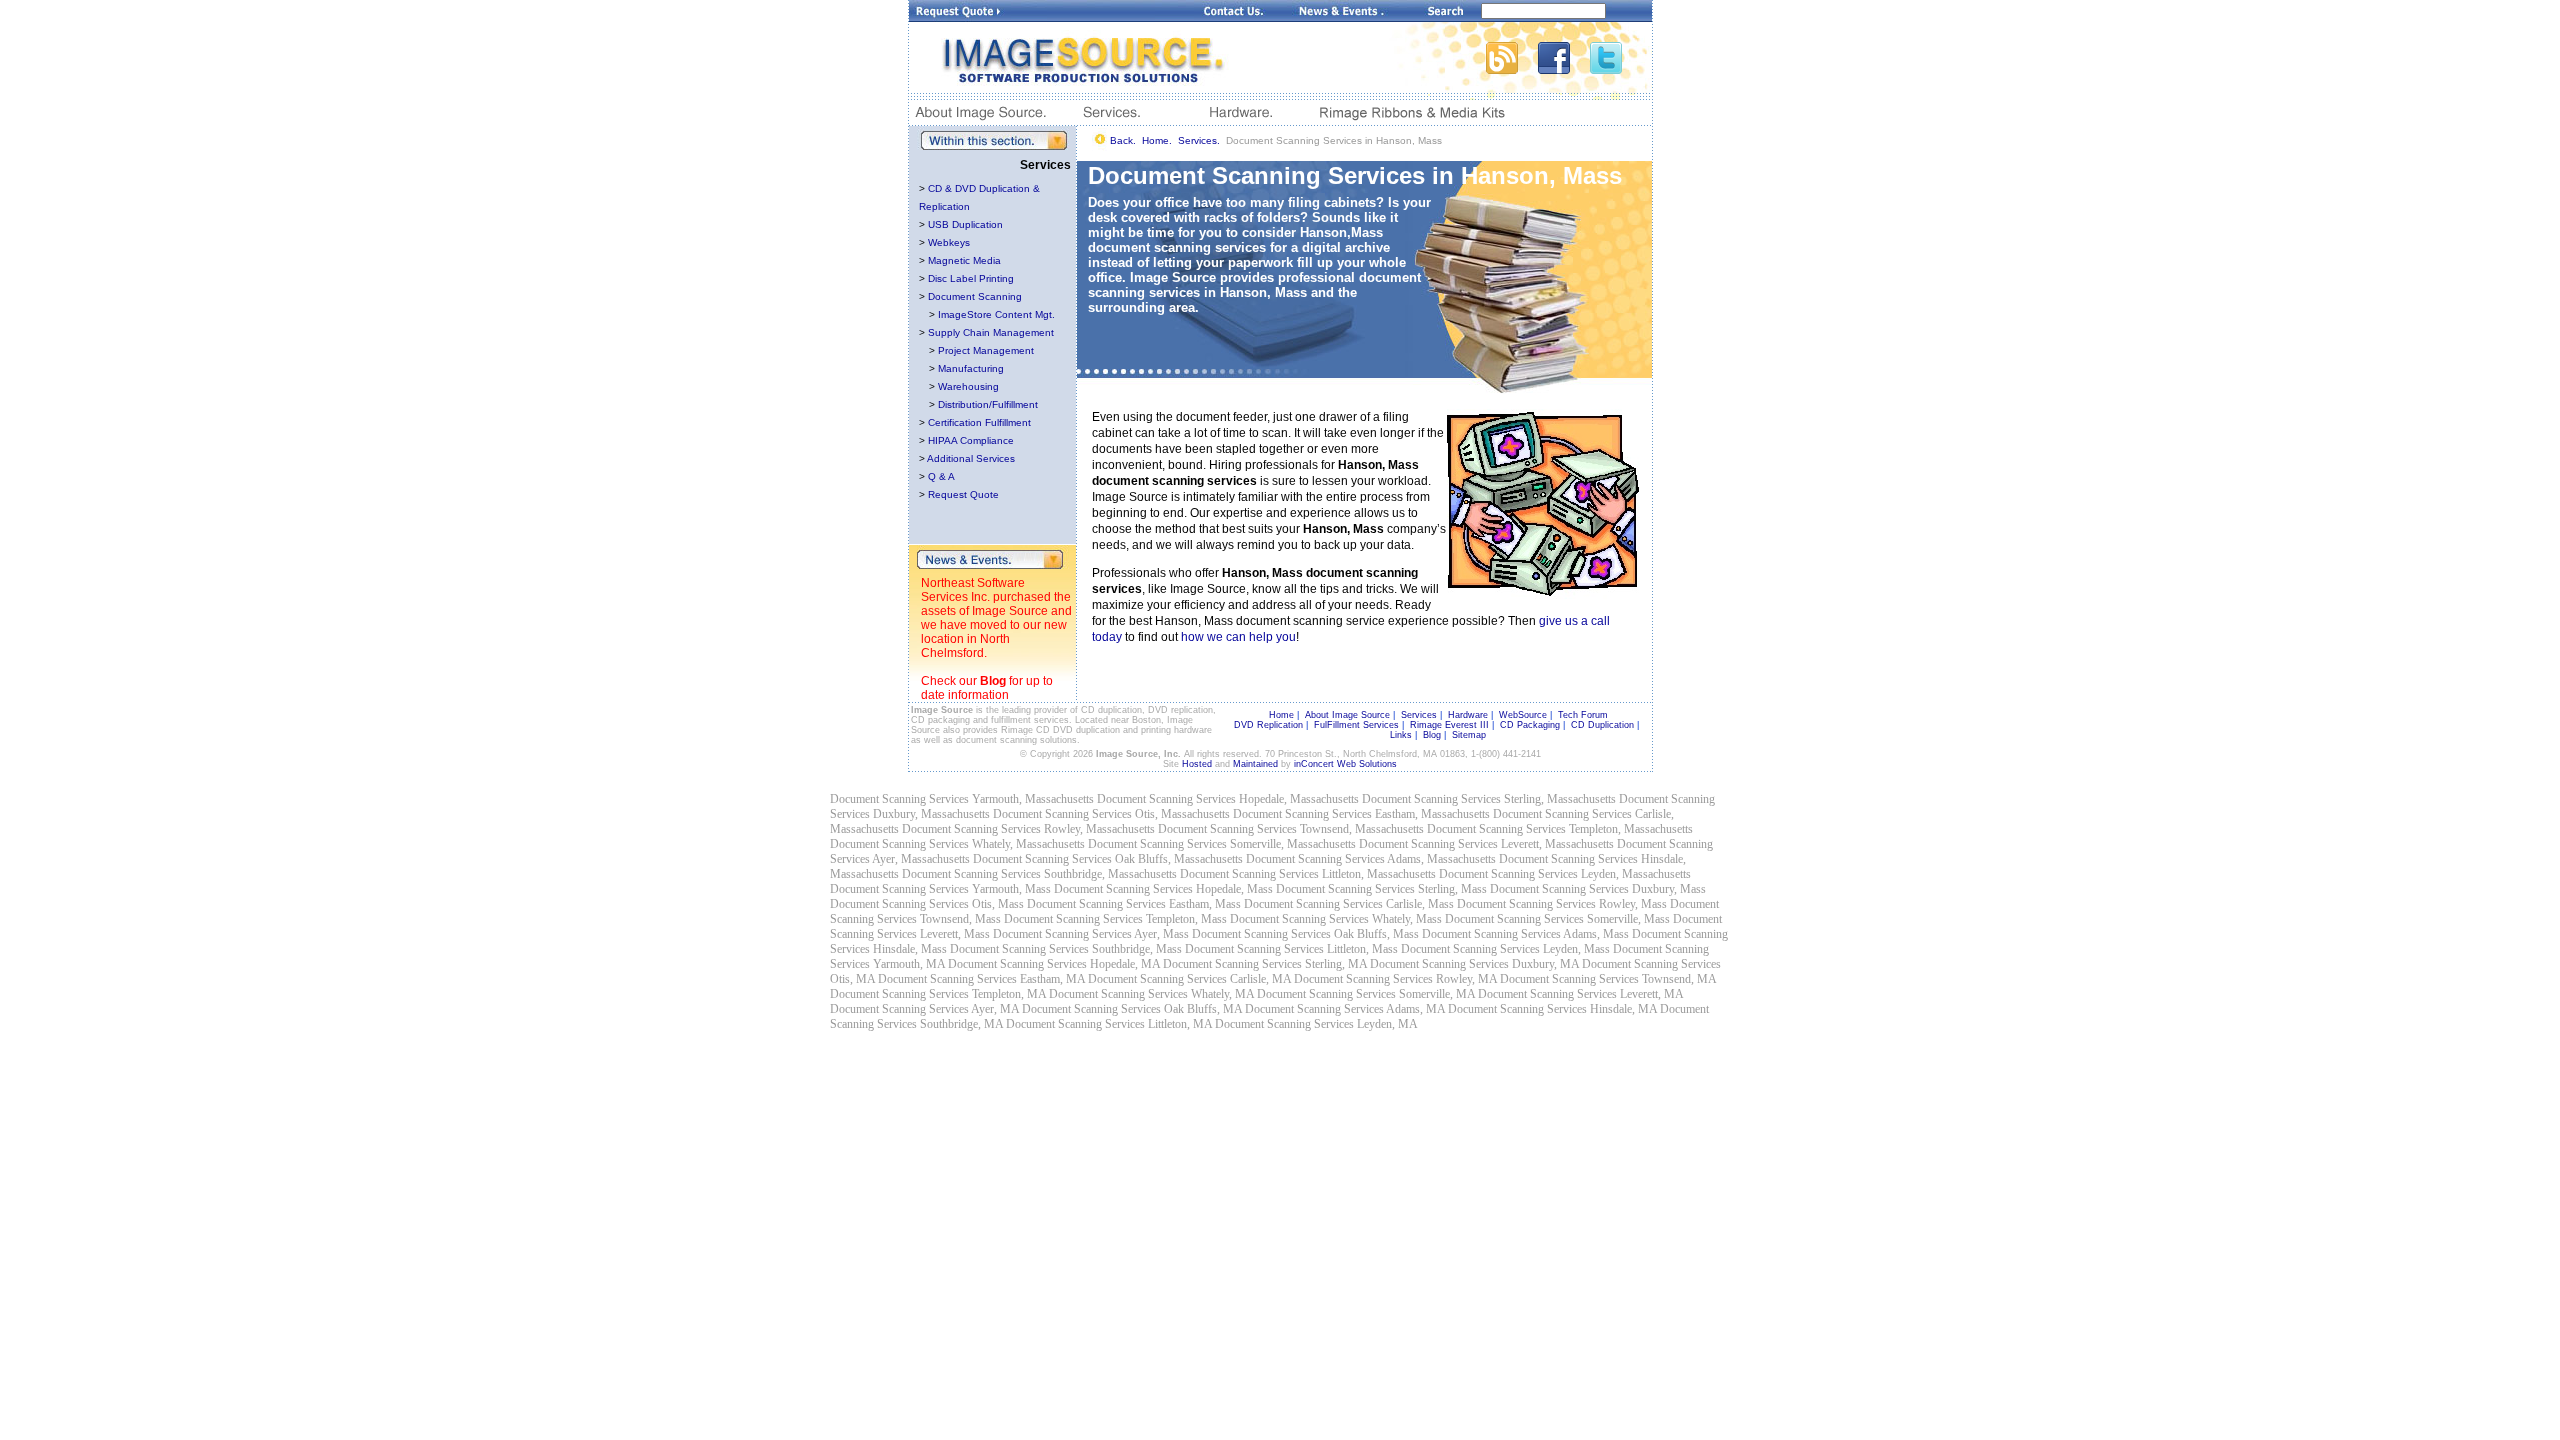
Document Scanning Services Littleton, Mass (1291, 949)
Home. (1157, 140)
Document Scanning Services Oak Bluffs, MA (1132, 1009)
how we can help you (1238, 637)
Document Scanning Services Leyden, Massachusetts (1565, 874)
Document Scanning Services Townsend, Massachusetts (1291, 829)
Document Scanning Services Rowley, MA (1395, 979)
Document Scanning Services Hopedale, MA (1054, 964)
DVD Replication (1268, 725)
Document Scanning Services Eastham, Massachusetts (1361, 814)
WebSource (1523, 715)
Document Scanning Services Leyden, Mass (1505, 949)
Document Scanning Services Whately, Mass (1336, 919)
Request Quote (963, 494)
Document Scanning (975, 296)
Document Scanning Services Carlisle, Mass (1349, 904)
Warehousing (968, 386)
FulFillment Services (1356, 725)
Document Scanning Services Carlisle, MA (1189, 979)
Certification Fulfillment (979, 422)
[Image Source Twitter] (1621, 68)
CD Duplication (1602, 725)
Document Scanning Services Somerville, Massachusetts (1222, 844)
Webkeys (949, 242)
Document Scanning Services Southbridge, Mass (1066, 949)
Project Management (986, 350)
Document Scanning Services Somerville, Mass (1557, 919)
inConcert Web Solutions (1345, 764)
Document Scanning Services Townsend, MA (1608, 979)
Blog (993, 681)
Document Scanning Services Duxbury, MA (1474, 964)
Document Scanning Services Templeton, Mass (1115, 919)
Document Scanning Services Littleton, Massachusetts (1308, 874)
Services (1419, 715)
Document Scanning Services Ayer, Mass (1091, 934)
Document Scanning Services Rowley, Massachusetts (1028, 829)
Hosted (1197, 764)
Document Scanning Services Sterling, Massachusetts (1489, 799)
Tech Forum (1583, 715)
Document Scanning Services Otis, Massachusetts (1111, 814)
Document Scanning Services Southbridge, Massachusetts (1039, 874)
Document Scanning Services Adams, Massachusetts (1371, 859)
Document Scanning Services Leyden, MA (1316, 1024)
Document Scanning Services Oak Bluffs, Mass (1305, 934)
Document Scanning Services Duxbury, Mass (1598, 889)
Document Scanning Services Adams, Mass (1525, 934)
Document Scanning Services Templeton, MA (938, 994)
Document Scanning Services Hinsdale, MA (1552, 1009)
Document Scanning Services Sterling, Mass (1381, 889)
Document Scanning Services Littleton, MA (1109, 1024)
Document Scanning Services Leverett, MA (1580, 994)
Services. (1199, 140)
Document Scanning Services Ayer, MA (924, 1009)
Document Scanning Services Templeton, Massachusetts (1560, 829)
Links (1401, 735)
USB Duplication (965, 224)
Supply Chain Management (991, 332)
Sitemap (1469, 735)
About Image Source (1347, 715)
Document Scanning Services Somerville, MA (1366, 994)
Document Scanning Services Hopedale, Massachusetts (1228, 799)
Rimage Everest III (1449, 725)
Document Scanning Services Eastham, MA (981, 979)
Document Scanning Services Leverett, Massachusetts (1486, 844)
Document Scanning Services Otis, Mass (927, 904)
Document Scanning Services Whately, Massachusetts (957, 844)
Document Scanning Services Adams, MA (1345, 1009)
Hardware (1468, 715)
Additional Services (971, 458)
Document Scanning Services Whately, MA (1151, 994)
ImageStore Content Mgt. (996, 314)
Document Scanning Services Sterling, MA (1265, 964)
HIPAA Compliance (971, 440)
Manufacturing (971, 368)
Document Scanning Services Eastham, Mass (1134, 904)
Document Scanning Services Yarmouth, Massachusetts (962, 799)
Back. (1123, 140)
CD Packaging (1530, 725)
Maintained (1255, 764)
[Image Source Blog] (1512, 68)
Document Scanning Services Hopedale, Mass (1163, 889)
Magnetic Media (964, 260)
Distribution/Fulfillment (988, 404)
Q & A (941, 476)
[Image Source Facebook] (1564, 68)
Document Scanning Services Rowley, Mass (1562, 904)
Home (1281, 715)
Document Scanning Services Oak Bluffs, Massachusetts (1108, 859)
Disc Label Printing (971, 278)
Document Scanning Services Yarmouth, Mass (940, 889)
